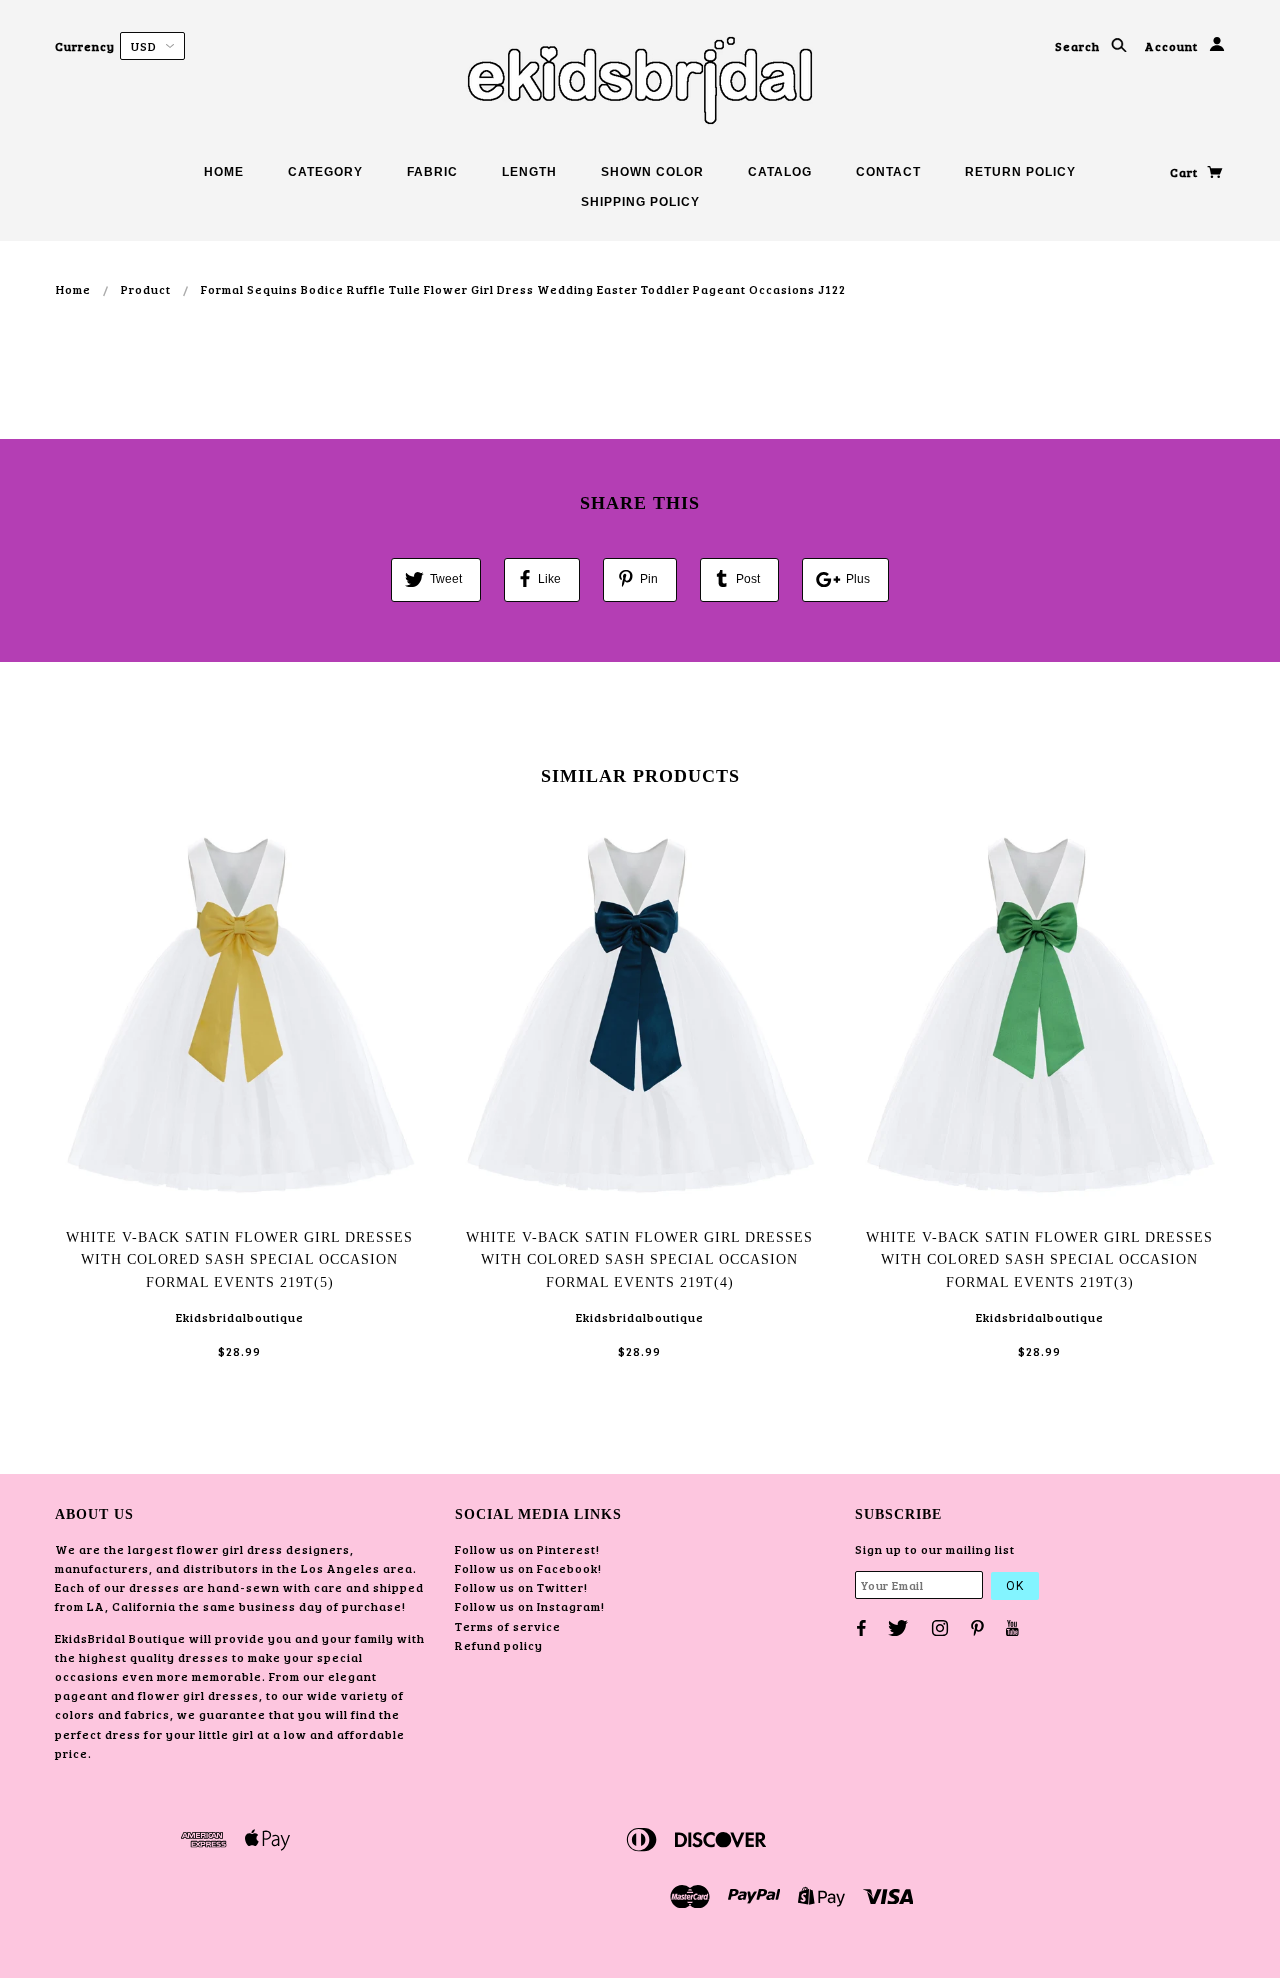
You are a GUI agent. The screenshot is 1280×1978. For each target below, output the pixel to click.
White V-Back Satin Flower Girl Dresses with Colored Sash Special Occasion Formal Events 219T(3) (1039, 1260)
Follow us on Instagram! (530, 1606)
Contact (888, 172)
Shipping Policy (640, 202)
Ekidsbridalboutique (240, 1317)
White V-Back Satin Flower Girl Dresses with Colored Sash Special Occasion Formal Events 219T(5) (239, 1260)
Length (529, 172)
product (146, 289)
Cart (1185, 172)
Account (1173, 46)
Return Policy (1020, 172)
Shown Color (652, 172)
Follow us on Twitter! (521, 1587)
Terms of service (508, 1626)
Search (1079, 46)
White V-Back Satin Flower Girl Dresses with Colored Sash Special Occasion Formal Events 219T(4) (639, 1260)
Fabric (432, 172)
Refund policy (499, 1645)
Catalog (780, 172)
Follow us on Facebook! (528, 1568)
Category (325, 172)
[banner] (640, 80)
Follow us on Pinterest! (527, 1549)
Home (224, 172)
